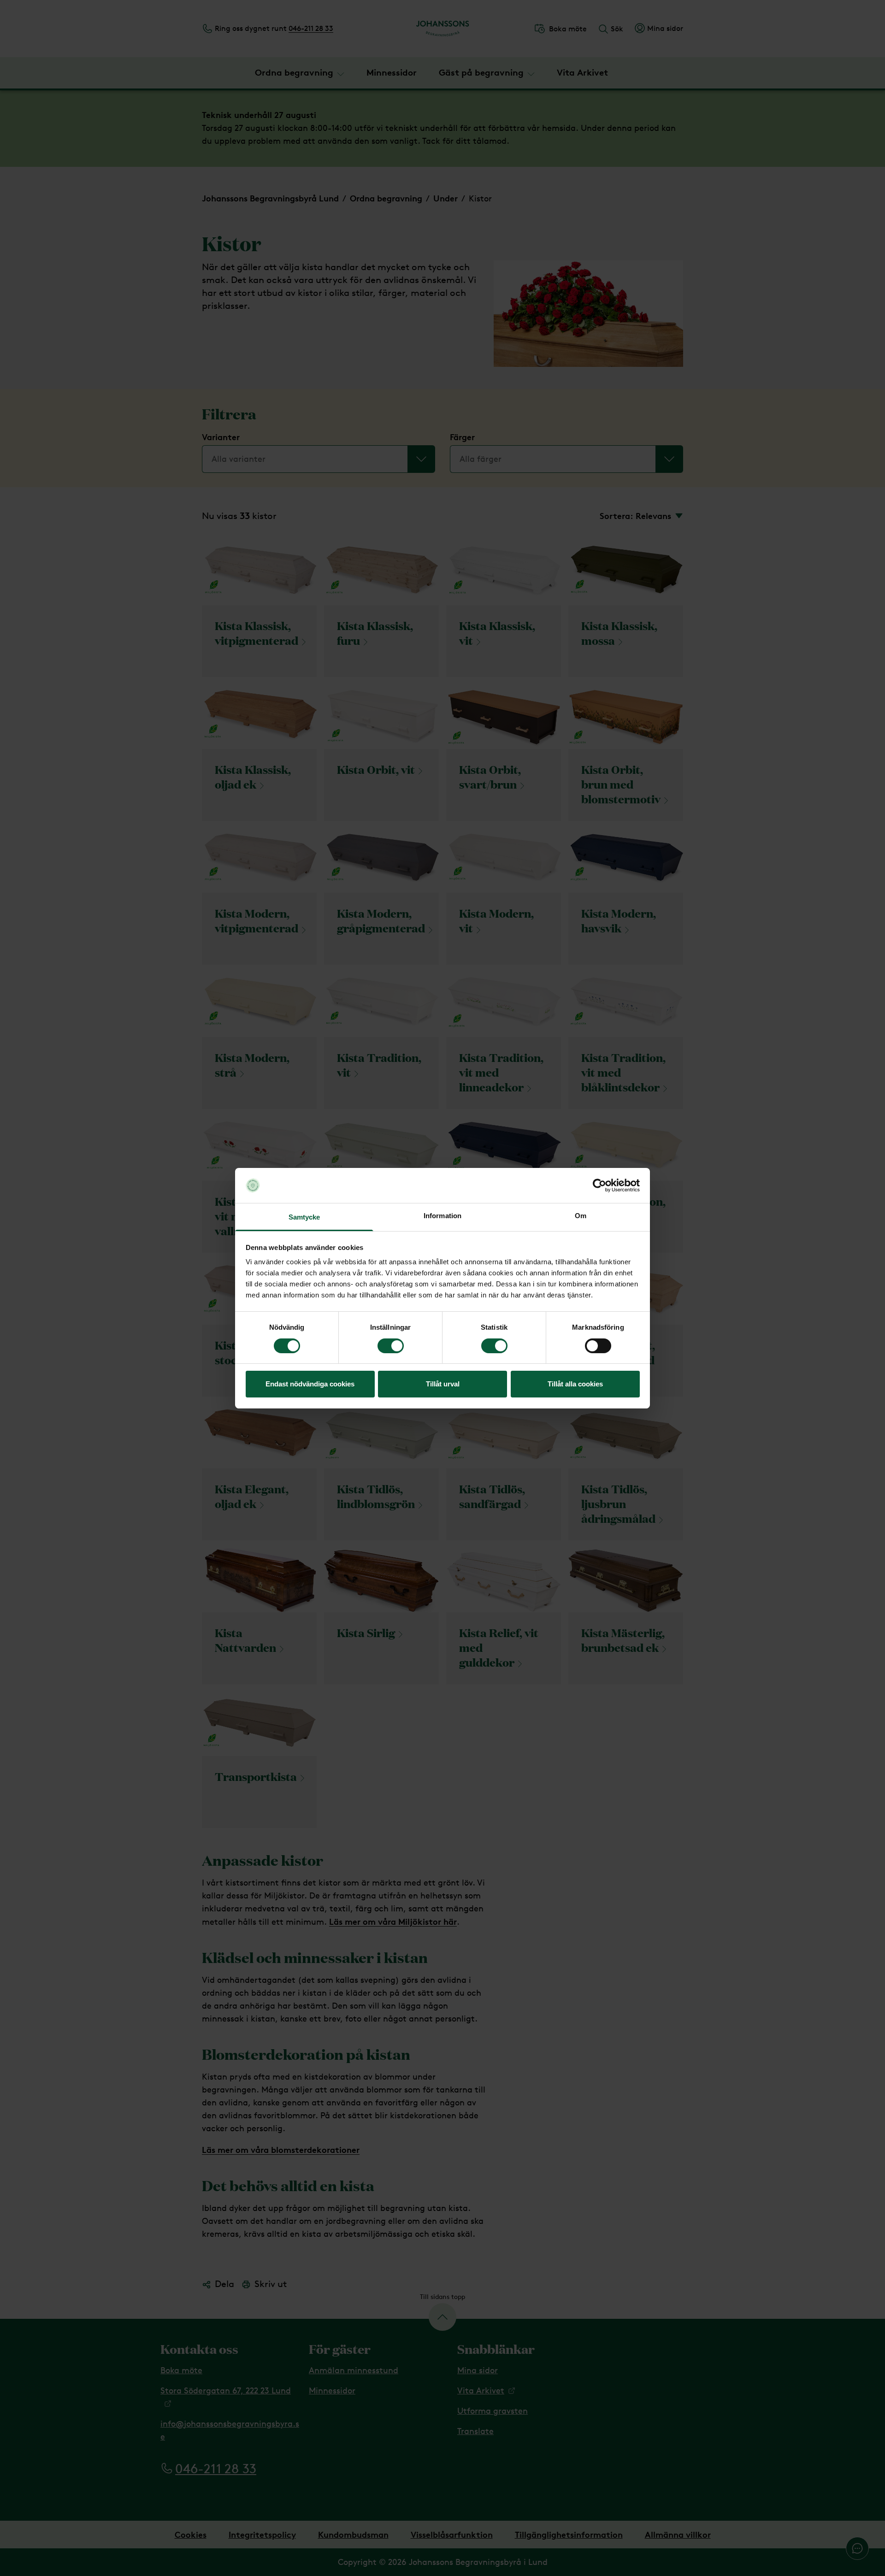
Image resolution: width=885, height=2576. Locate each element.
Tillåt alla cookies (575, 1384)
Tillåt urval (443, 1384)
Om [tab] (581, 1216)
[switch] (391, 1346)
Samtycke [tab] (304, 1217)
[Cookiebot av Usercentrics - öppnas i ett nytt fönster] (599, 1185)
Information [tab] (442, 1216)
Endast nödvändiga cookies (310, 1384)
